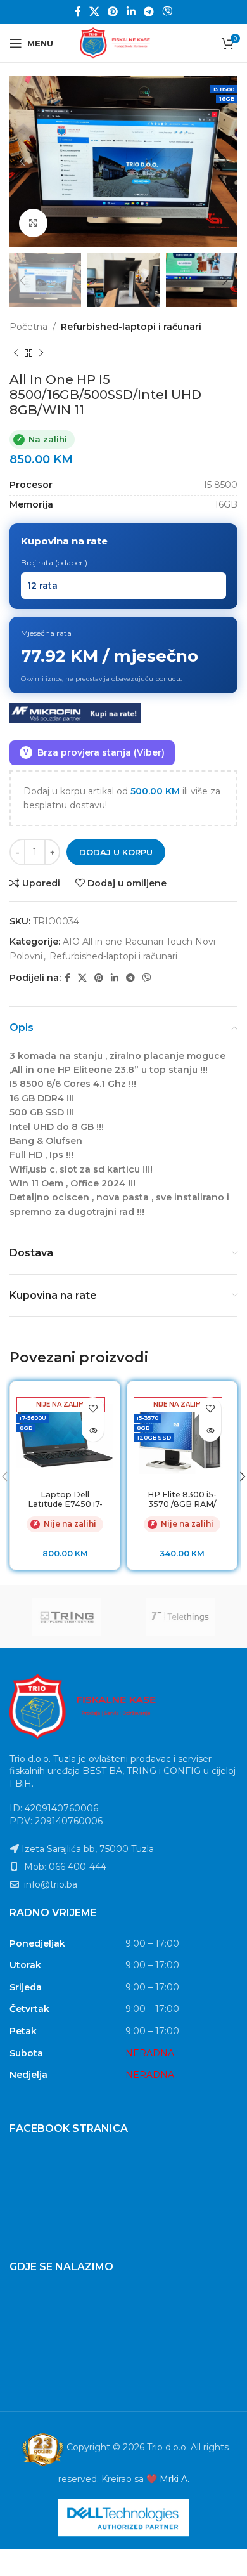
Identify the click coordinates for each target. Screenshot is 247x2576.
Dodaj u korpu (116, 852)
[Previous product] (16, 353)
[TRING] (66, 1617)
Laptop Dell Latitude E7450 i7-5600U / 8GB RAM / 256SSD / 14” (65, 1509)
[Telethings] (180, 1617)
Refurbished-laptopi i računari (131, 327)
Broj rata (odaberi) (54, 562)
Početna (28, 327)
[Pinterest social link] (113, 12)
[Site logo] (123, 43)
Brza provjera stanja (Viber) (94, 752)
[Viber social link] (168, 12)
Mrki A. (174, 2479)
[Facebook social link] (78, 12)
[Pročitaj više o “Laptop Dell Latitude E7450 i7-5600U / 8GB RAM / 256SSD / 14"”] (93, 1430)
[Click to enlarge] (33, 223)
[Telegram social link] (149, 12)
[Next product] (41, 353)
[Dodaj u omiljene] (93, 1408)
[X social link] (94, 12)
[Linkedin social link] (131, 12)
